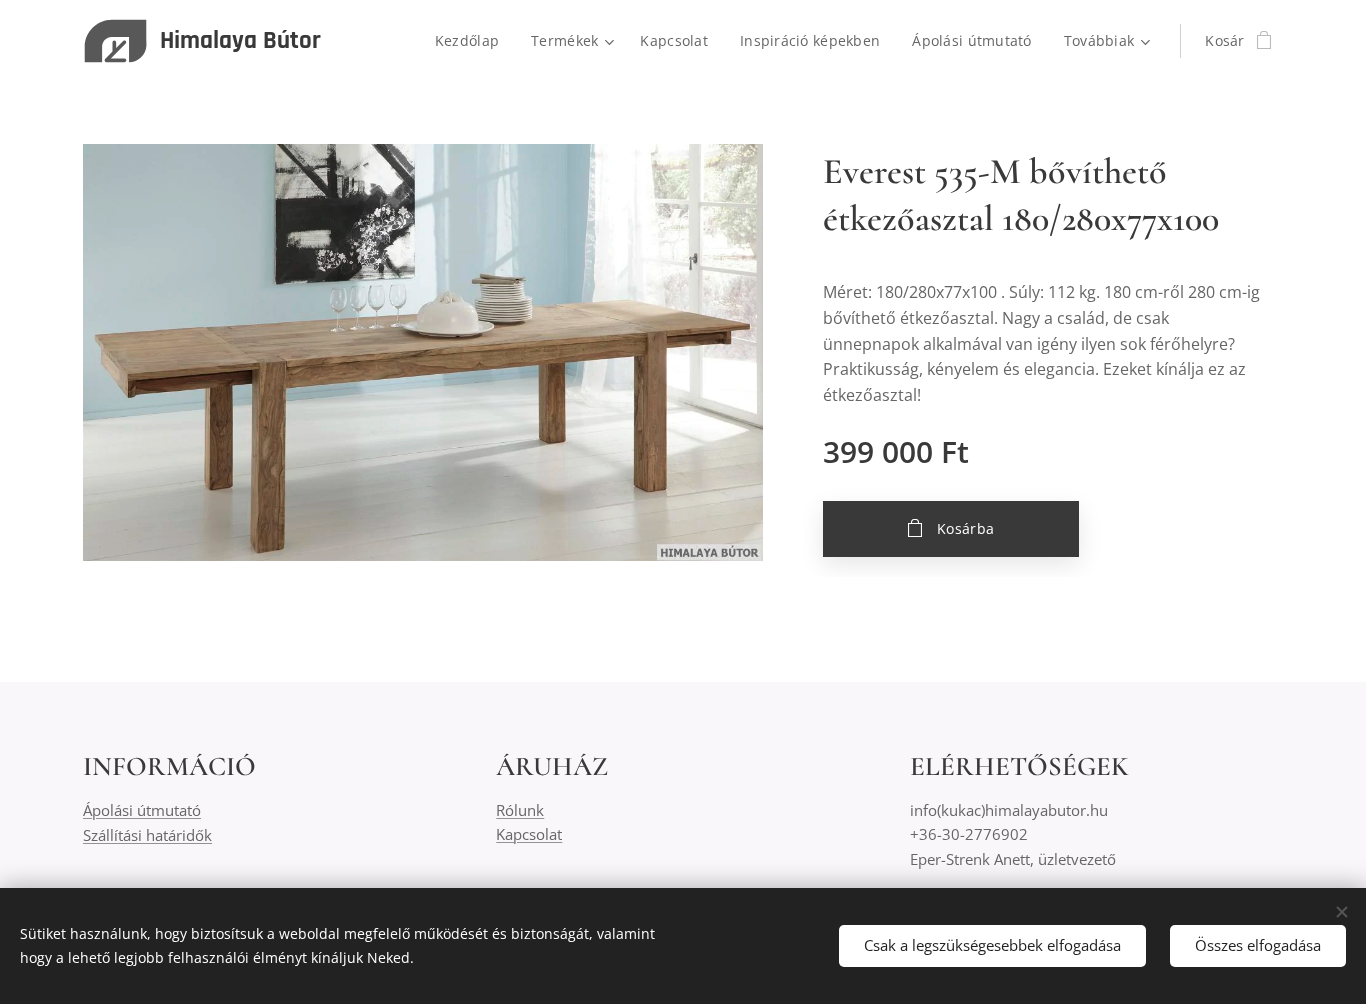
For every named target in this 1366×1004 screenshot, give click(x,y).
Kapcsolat (529, 834)
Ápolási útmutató (142, 810)
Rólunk (520, 810)
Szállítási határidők (147, 835)
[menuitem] (472, 41)
